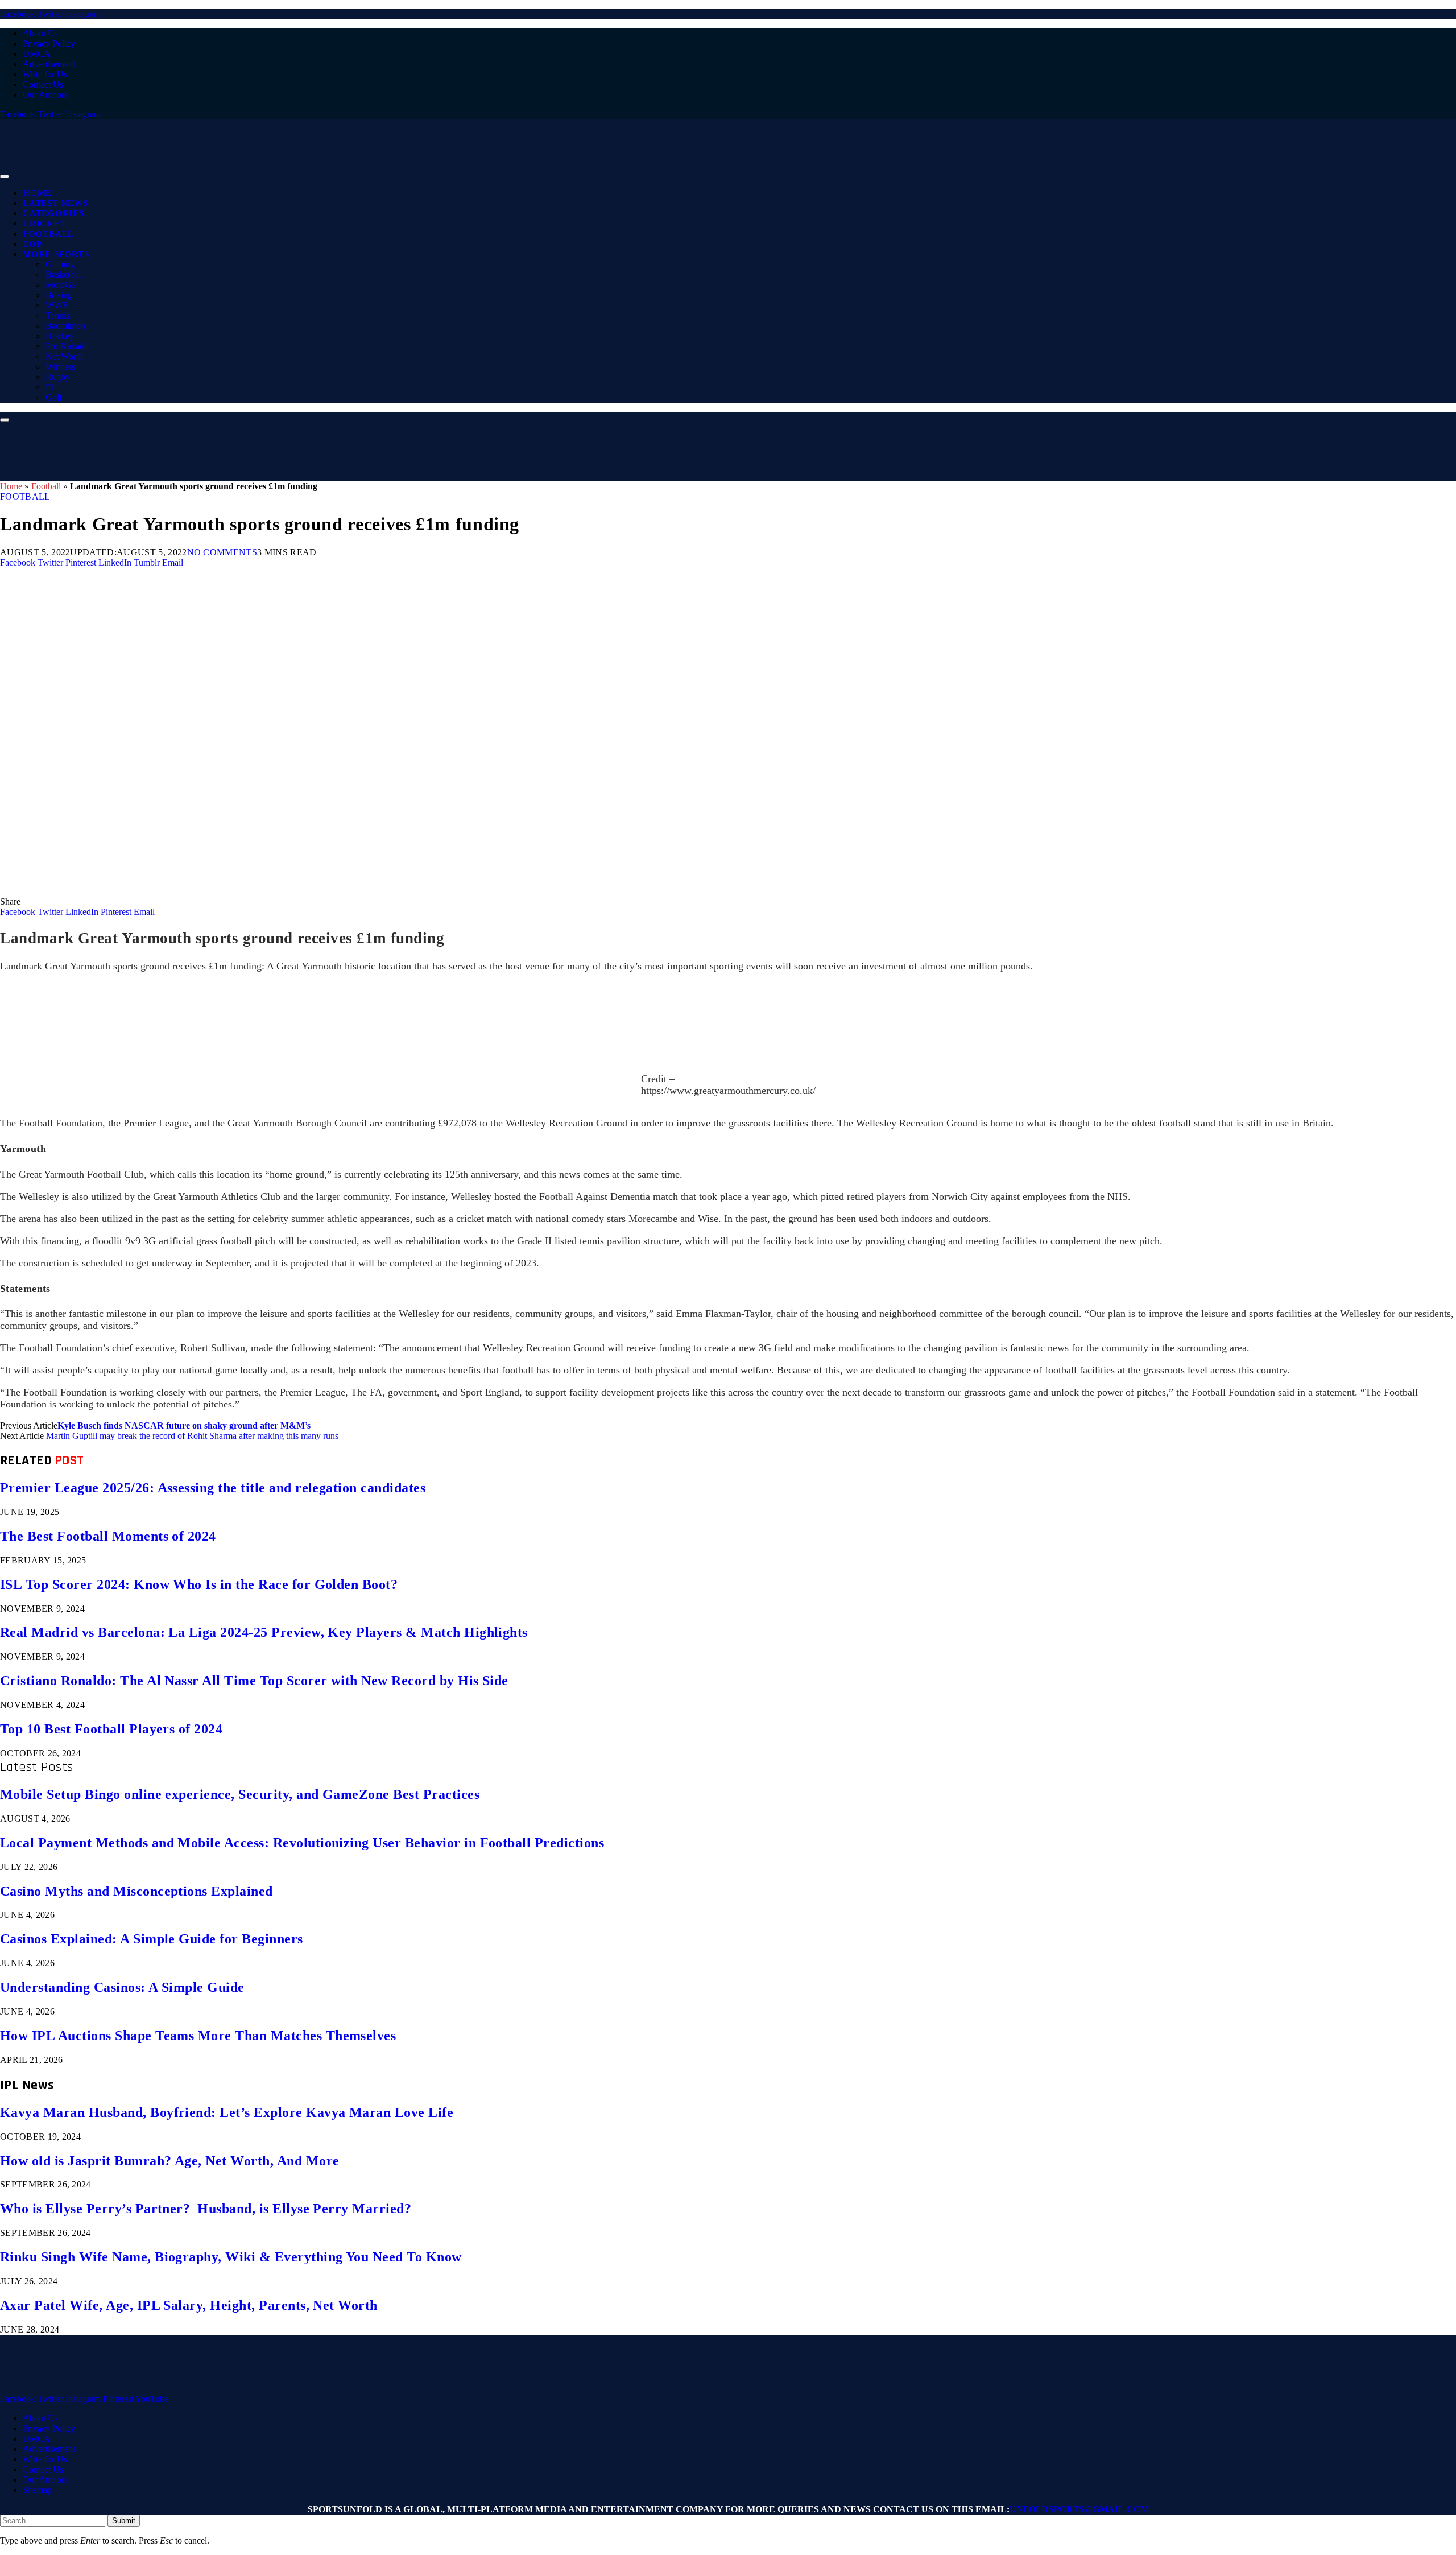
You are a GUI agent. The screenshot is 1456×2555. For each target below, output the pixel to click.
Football (48, 234)
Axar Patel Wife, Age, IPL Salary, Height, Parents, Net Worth (189, 2305)
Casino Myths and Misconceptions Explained (136, 1891)
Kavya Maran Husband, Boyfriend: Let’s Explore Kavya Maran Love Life (227, 2112)
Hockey (60, 336)
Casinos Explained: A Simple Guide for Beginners (152, 1939)
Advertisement (49, 64)
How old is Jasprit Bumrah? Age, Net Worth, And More (169, 2161)
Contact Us (43, 84)
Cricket (44, 224)
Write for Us (45, 74)
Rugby (58, 377)
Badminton (65, 326)
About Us (40, 33)
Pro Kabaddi (68, 346)
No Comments (222, 552)
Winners (60, 367)
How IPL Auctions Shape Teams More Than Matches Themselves (198, 2036)
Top (32, 244)
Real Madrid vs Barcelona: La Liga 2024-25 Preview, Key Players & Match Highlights (264, 1632)
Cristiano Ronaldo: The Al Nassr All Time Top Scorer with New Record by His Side (254, 1681)
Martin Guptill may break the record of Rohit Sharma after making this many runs (192, 1436)
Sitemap (37, 2490)
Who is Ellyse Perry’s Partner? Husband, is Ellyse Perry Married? (206, 2209)
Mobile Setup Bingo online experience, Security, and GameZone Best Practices (240, 1794)
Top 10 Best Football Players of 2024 (111, 1729)
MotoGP (61, 285)
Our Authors (45, 95)
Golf (54, 397)
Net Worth (64, 356)
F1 (50, 387)
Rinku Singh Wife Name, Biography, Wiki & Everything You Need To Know (231, 2257)
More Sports (56, 254)
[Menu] (5, 176)
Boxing (59, 295)
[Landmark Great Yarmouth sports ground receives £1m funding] (341, 891)
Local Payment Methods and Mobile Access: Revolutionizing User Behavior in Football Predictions (302, 1843)
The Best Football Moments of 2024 (108, 1536)
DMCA (37, 54)
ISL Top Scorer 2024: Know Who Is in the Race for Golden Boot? (199, 1584)
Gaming (60, 264)
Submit (124, 2521)
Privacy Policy (49, 44)
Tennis (57, 315)
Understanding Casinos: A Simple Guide (122, 1987)
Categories (53, 213)
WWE (57, 305)
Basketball (64, 275)
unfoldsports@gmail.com (1079, 2509)
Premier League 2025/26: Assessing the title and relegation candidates (213, 1488)
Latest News (55, 203)
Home (37, 193)
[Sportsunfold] (296, 173)
